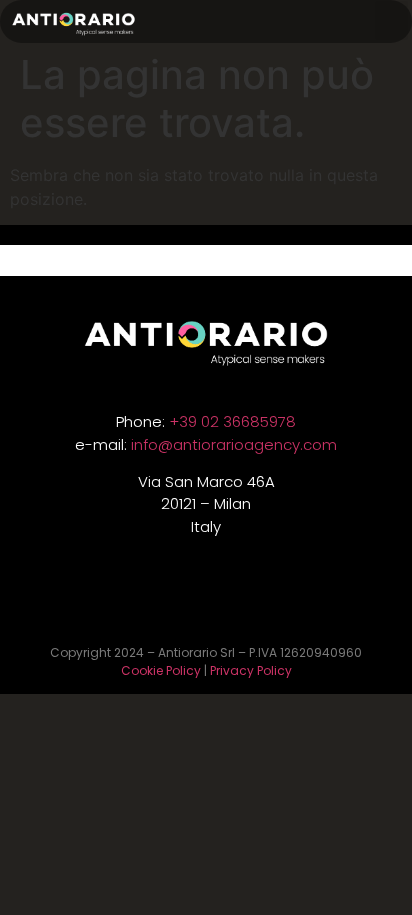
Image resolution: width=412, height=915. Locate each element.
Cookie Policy (161, 670)
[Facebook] (252, 603)
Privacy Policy (251, 670)
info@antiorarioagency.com (234, 444)
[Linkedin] (159, 603)
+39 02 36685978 (232, 421)
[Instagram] (205, 603)
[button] (391, 20)
